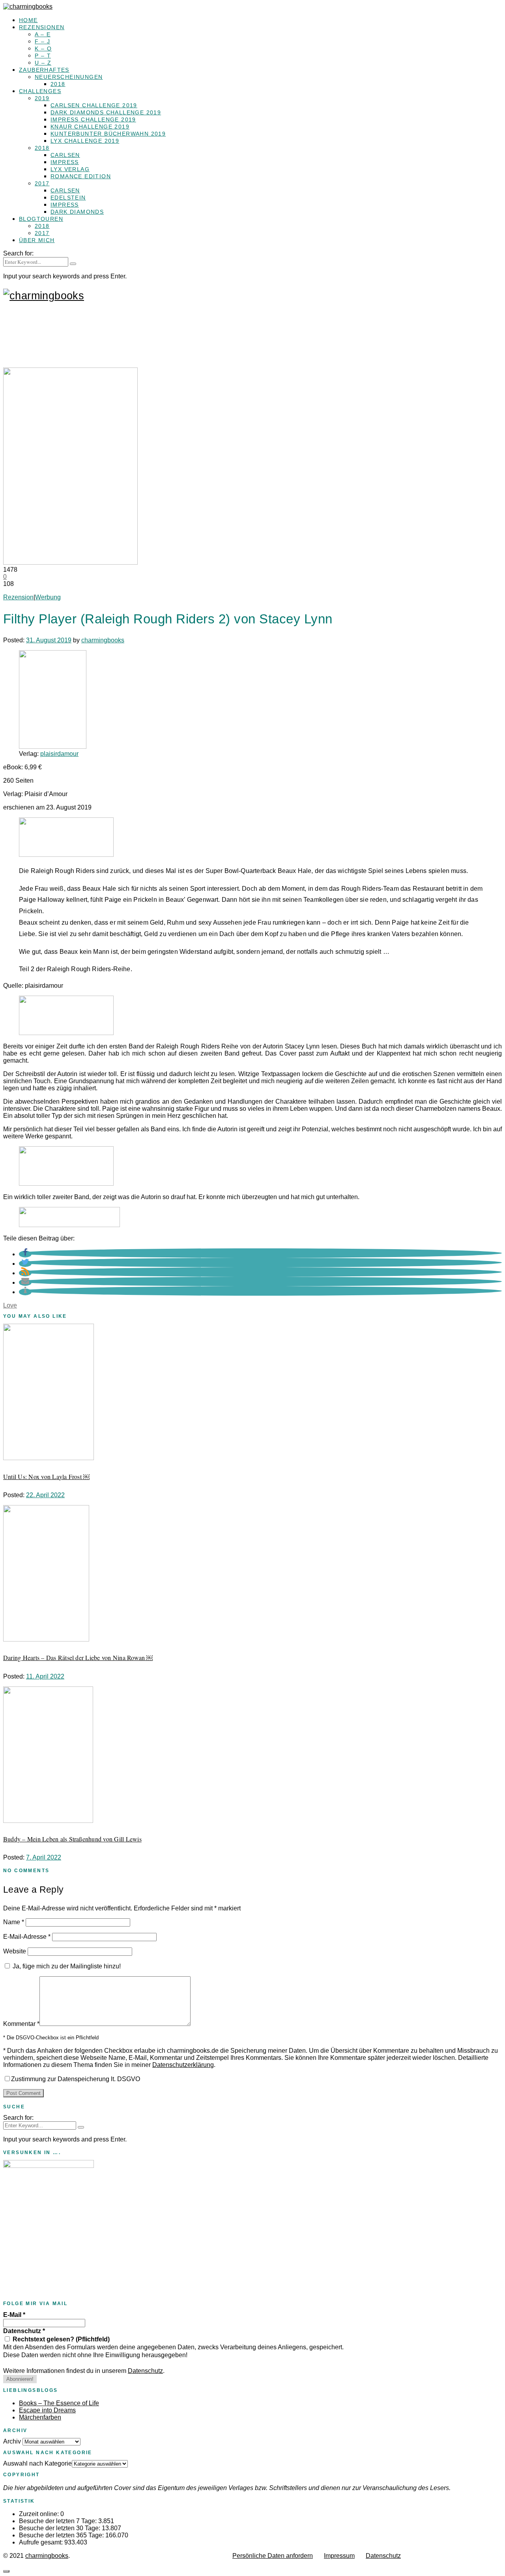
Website (15, 1951)
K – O (43, 48)
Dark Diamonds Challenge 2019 (106, 112)
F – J (42, 41)
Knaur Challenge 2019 (90, 127)
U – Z (43, 63)
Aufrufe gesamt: (42, 2542)
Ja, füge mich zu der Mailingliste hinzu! (66, 1966)
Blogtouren (41, 219)
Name (14, 1922)
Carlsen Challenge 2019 (94, 105)
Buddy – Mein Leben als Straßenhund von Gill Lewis (72, 1839)
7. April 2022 (44, 1857)
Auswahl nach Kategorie (37, 2463)
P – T (43, 56)
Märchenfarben (40, 2417)
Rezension (18, 597)
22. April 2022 (45, 1495)
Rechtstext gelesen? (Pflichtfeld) (60, 2339)
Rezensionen (42, 27)
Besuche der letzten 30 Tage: (60, 2528)
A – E (43, 34)
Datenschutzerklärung (183, 2065)
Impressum (339, 2556)
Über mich (37, 240)
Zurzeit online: (40, 2514)
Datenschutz (24, 2331)
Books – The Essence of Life (59, 2403)
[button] (25, 1254)
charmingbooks (103, 640)
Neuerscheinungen (69, 77)
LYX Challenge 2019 (85, 141)
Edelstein (68, 198)
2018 (58, 84)
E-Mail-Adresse (27, 1937)
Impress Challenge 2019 (93, 119)
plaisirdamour (59, 754)
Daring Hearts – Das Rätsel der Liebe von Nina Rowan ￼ (78, 1657)
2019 (42, 98)
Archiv (12, 2441)
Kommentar (21, 2024)
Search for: (18, 253)
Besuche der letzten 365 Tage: (62, 2535)
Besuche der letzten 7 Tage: (59, 2521)
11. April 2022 (45, 1676)
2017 (42, 183)
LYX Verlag (70, 169)
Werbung (48, 597)
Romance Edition (81, 176)
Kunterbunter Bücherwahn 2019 (108, 134)
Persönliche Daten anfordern (273, 2556)
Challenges (40, 91)
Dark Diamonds (77, 212)
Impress (65, 162)
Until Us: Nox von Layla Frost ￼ (46, 1476)
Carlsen (65, 155)
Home (28, 20)
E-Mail (14, 2315)
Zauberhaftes (44, 70)
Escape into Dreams (47, 2410)
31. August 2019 (49, 640)
